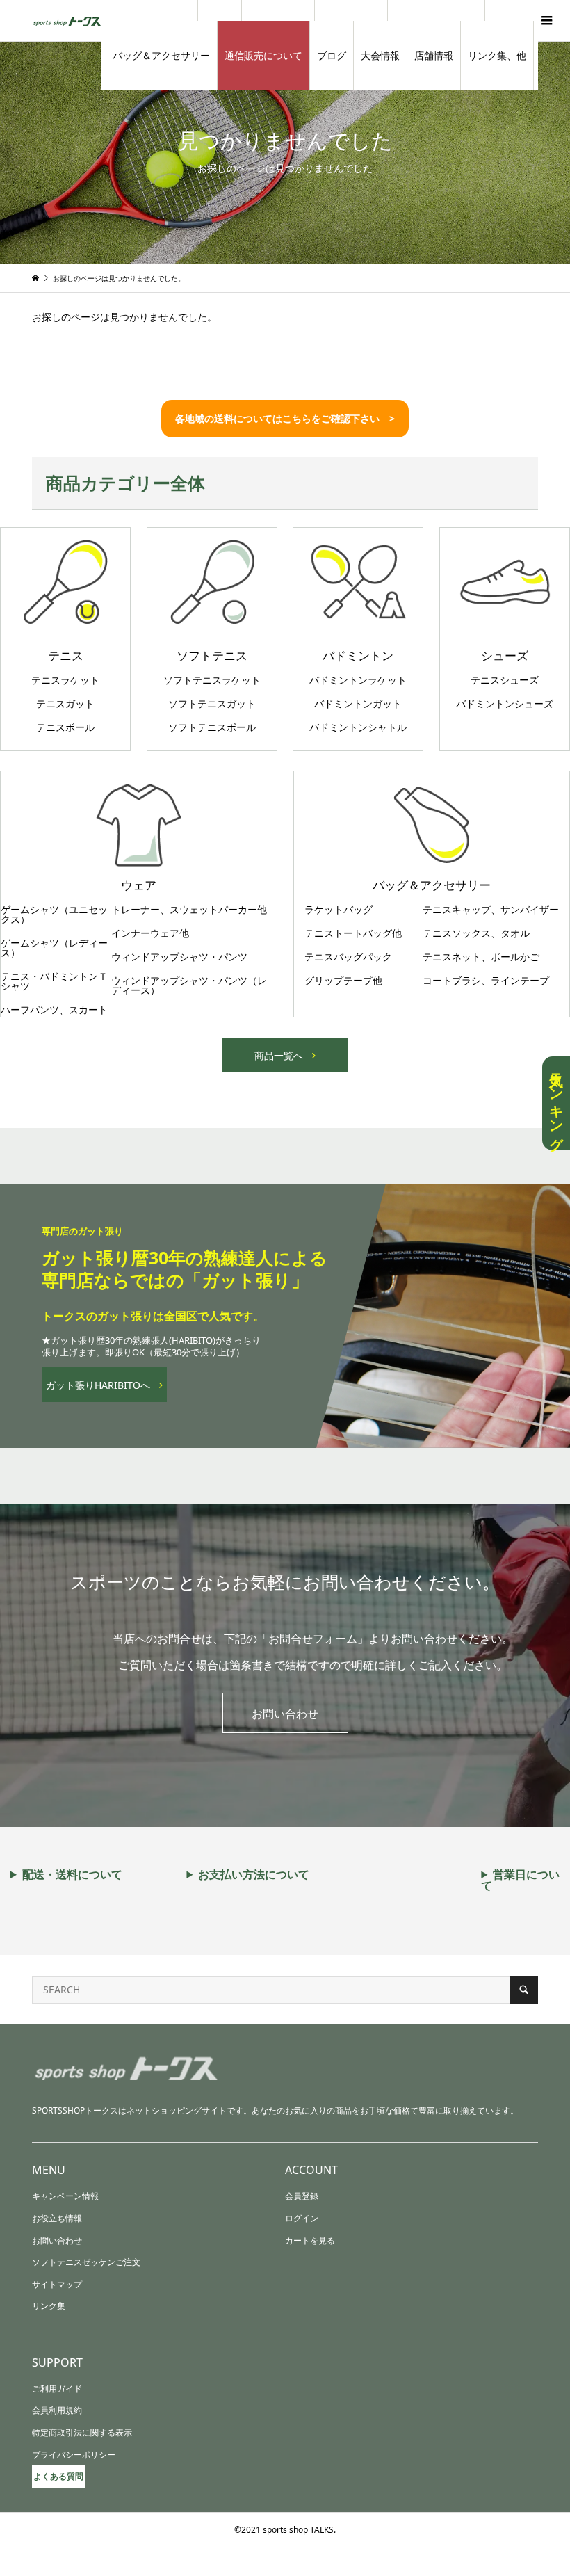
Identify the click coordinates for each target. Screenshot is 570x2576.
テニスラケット (65, 680)
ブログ (332, 55)
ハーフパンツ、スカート (54, 1010)
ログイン (302, 2218)
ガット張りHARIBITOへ (98, 1385)
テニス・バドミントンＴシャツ (54, 981)
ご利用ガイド (57, 2389)
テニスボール (65, 727)
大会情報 (380, 55)
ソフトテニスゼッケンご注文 (86, 2262)
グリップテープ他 (343, 981)
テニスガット (65, 704)
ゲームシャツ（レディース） (54, 948)
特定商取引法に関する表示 (82, 2432)
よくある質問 (58, 2476)
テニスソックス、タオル (476, 933)
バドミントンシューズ (505, 704)
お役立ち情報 (57, 2218)
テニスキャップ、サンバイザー (491, 910)
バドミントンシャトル (358, 727)
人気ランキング (556, 1103)
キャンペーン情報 (65, 2196)
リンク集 (49, 2306)
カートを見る (310, 2240)
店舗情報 (434, 55)
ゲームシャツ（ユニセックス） (54, 915)
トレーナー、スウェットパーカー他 (189, 910)
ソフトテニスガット (212, 704)
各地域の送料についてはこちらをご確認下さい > (285, 418)
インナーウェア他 (150, 933)
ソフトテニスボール (212, 727)
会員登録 (302, 2196)
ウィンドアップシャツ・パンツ (179, 957)
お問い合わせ (285, 1714)
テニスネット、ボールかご (481, 957)
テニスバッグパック (348, 957)
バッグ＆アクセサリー (161, 55)
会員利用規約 (57, 2410)
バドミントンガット (358, 704)
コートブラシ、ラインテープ (486, 981)
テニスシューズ (505, 680)
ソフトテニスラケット (212, 680)
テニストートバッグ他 (353, 933)
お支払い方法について (254, 1874)
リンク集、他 (497, 55)
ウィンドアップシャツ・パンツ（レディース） (189, 985)
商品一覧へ (279, 1055)
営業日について (520, 1880)
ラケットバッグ (339, 910)
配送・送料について (72, 1874)
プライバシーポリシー (74, 2455)
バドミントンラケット (358, 680)
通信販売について (263, 55)
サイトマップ (57, 2284)
